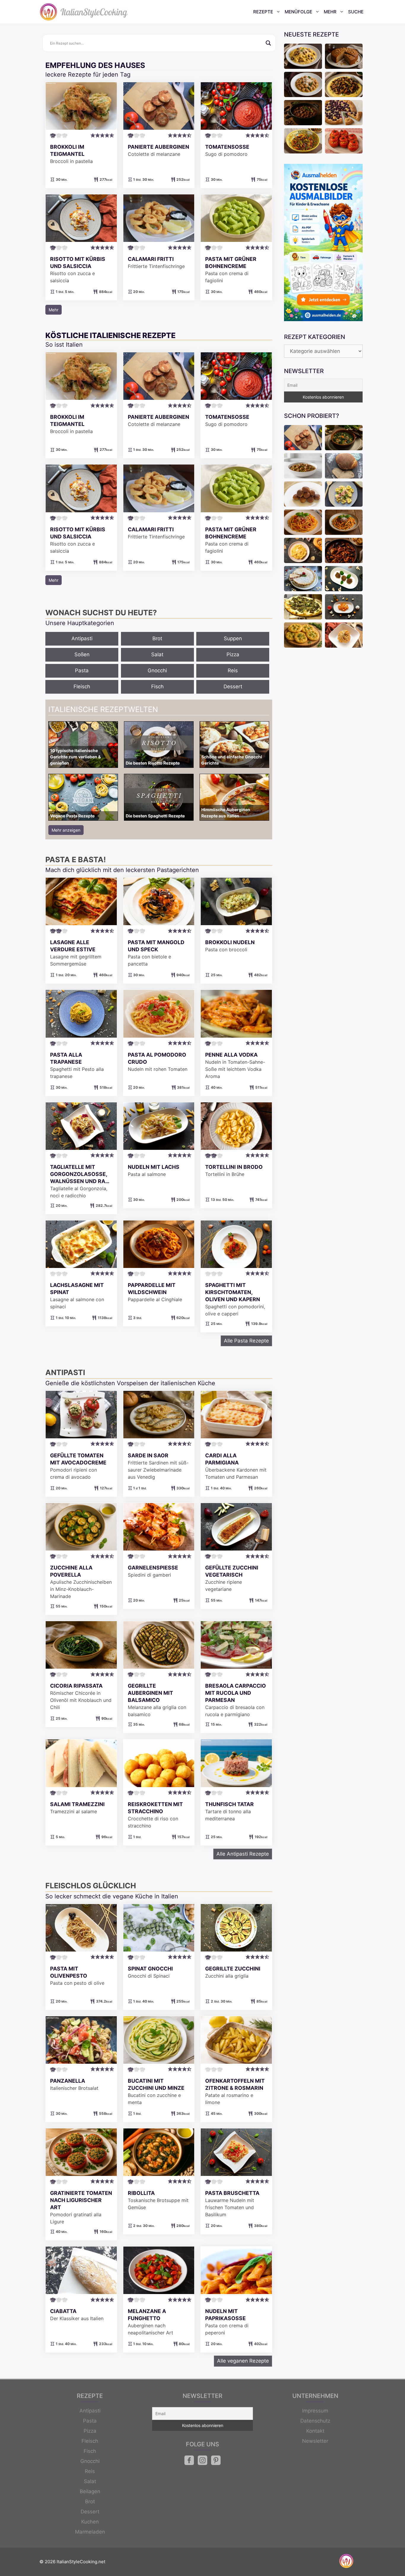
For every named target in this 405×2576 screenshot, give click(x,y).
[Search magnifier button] (268, 43)
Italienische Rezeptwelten (103, 709)
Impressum (315, 2411)
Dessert (233, 687)
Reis (233, 670)
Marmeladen (90, 2532)
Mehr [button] (54, 310)
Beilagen (90, 2491)
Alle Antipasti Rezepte (243, 1854)
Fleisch (82, 687)
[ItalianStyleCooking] (84, 12)
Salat (157, 654)
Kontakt (315, 2431)
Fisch (157, 687)
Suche (356, 12)
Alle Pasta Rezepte (246, 1341)
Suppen (233, 638)
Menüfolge (298, 12)
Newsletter (315, 2441)
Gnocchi (157, 670)
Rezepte (263, 12)
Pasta (82, 670)
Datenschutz (315, 2421)
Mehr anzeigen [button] (66, 830)
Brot (157, 638)
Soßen (82, 654)
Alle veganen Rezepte (243, 2361)
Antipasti (82, 638)
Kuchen (90, 2522)
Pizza (233, 654)
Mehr (330, 12)
